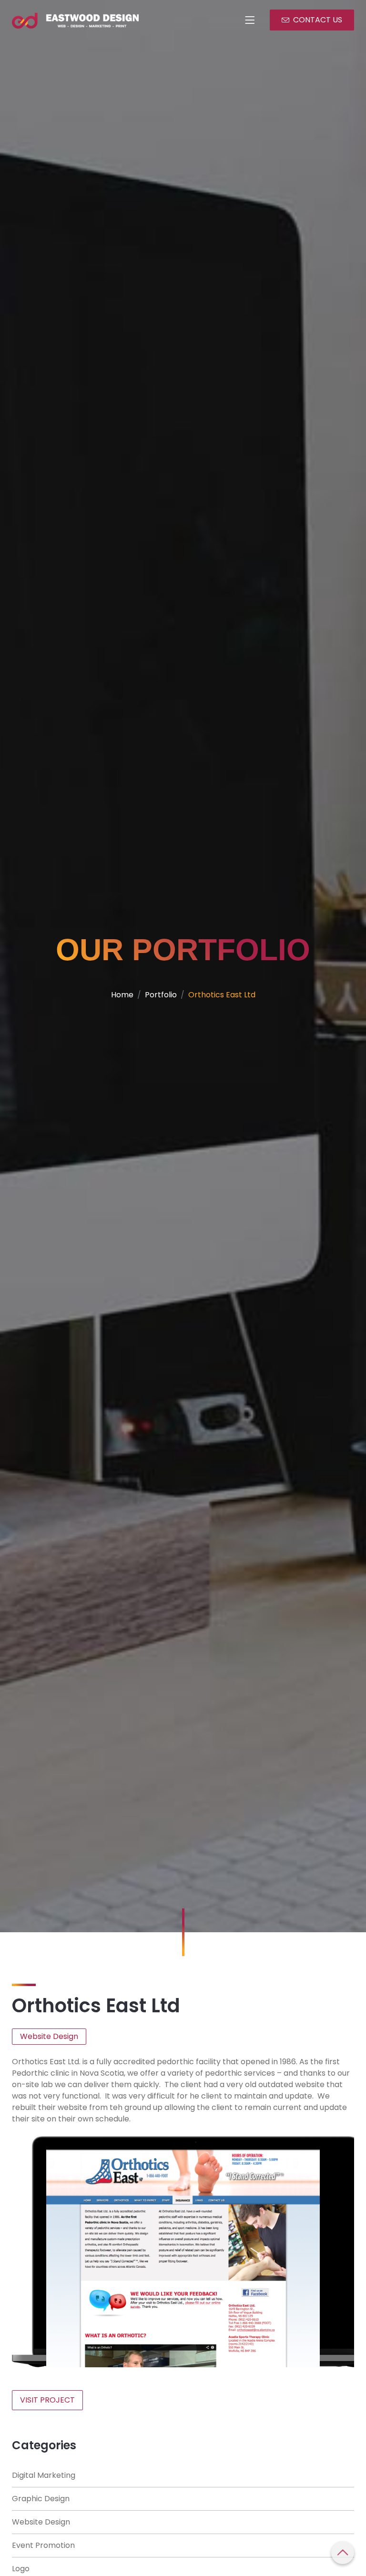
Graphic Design (41, 2499)
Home (122, 995)
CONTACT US (318, 20)
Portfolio (161, 995)
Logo (21, 2569)
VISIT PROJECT (47, 2400)
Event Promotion (43, 2545)
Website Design (41, 2522)
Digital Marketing (44, 2475)
